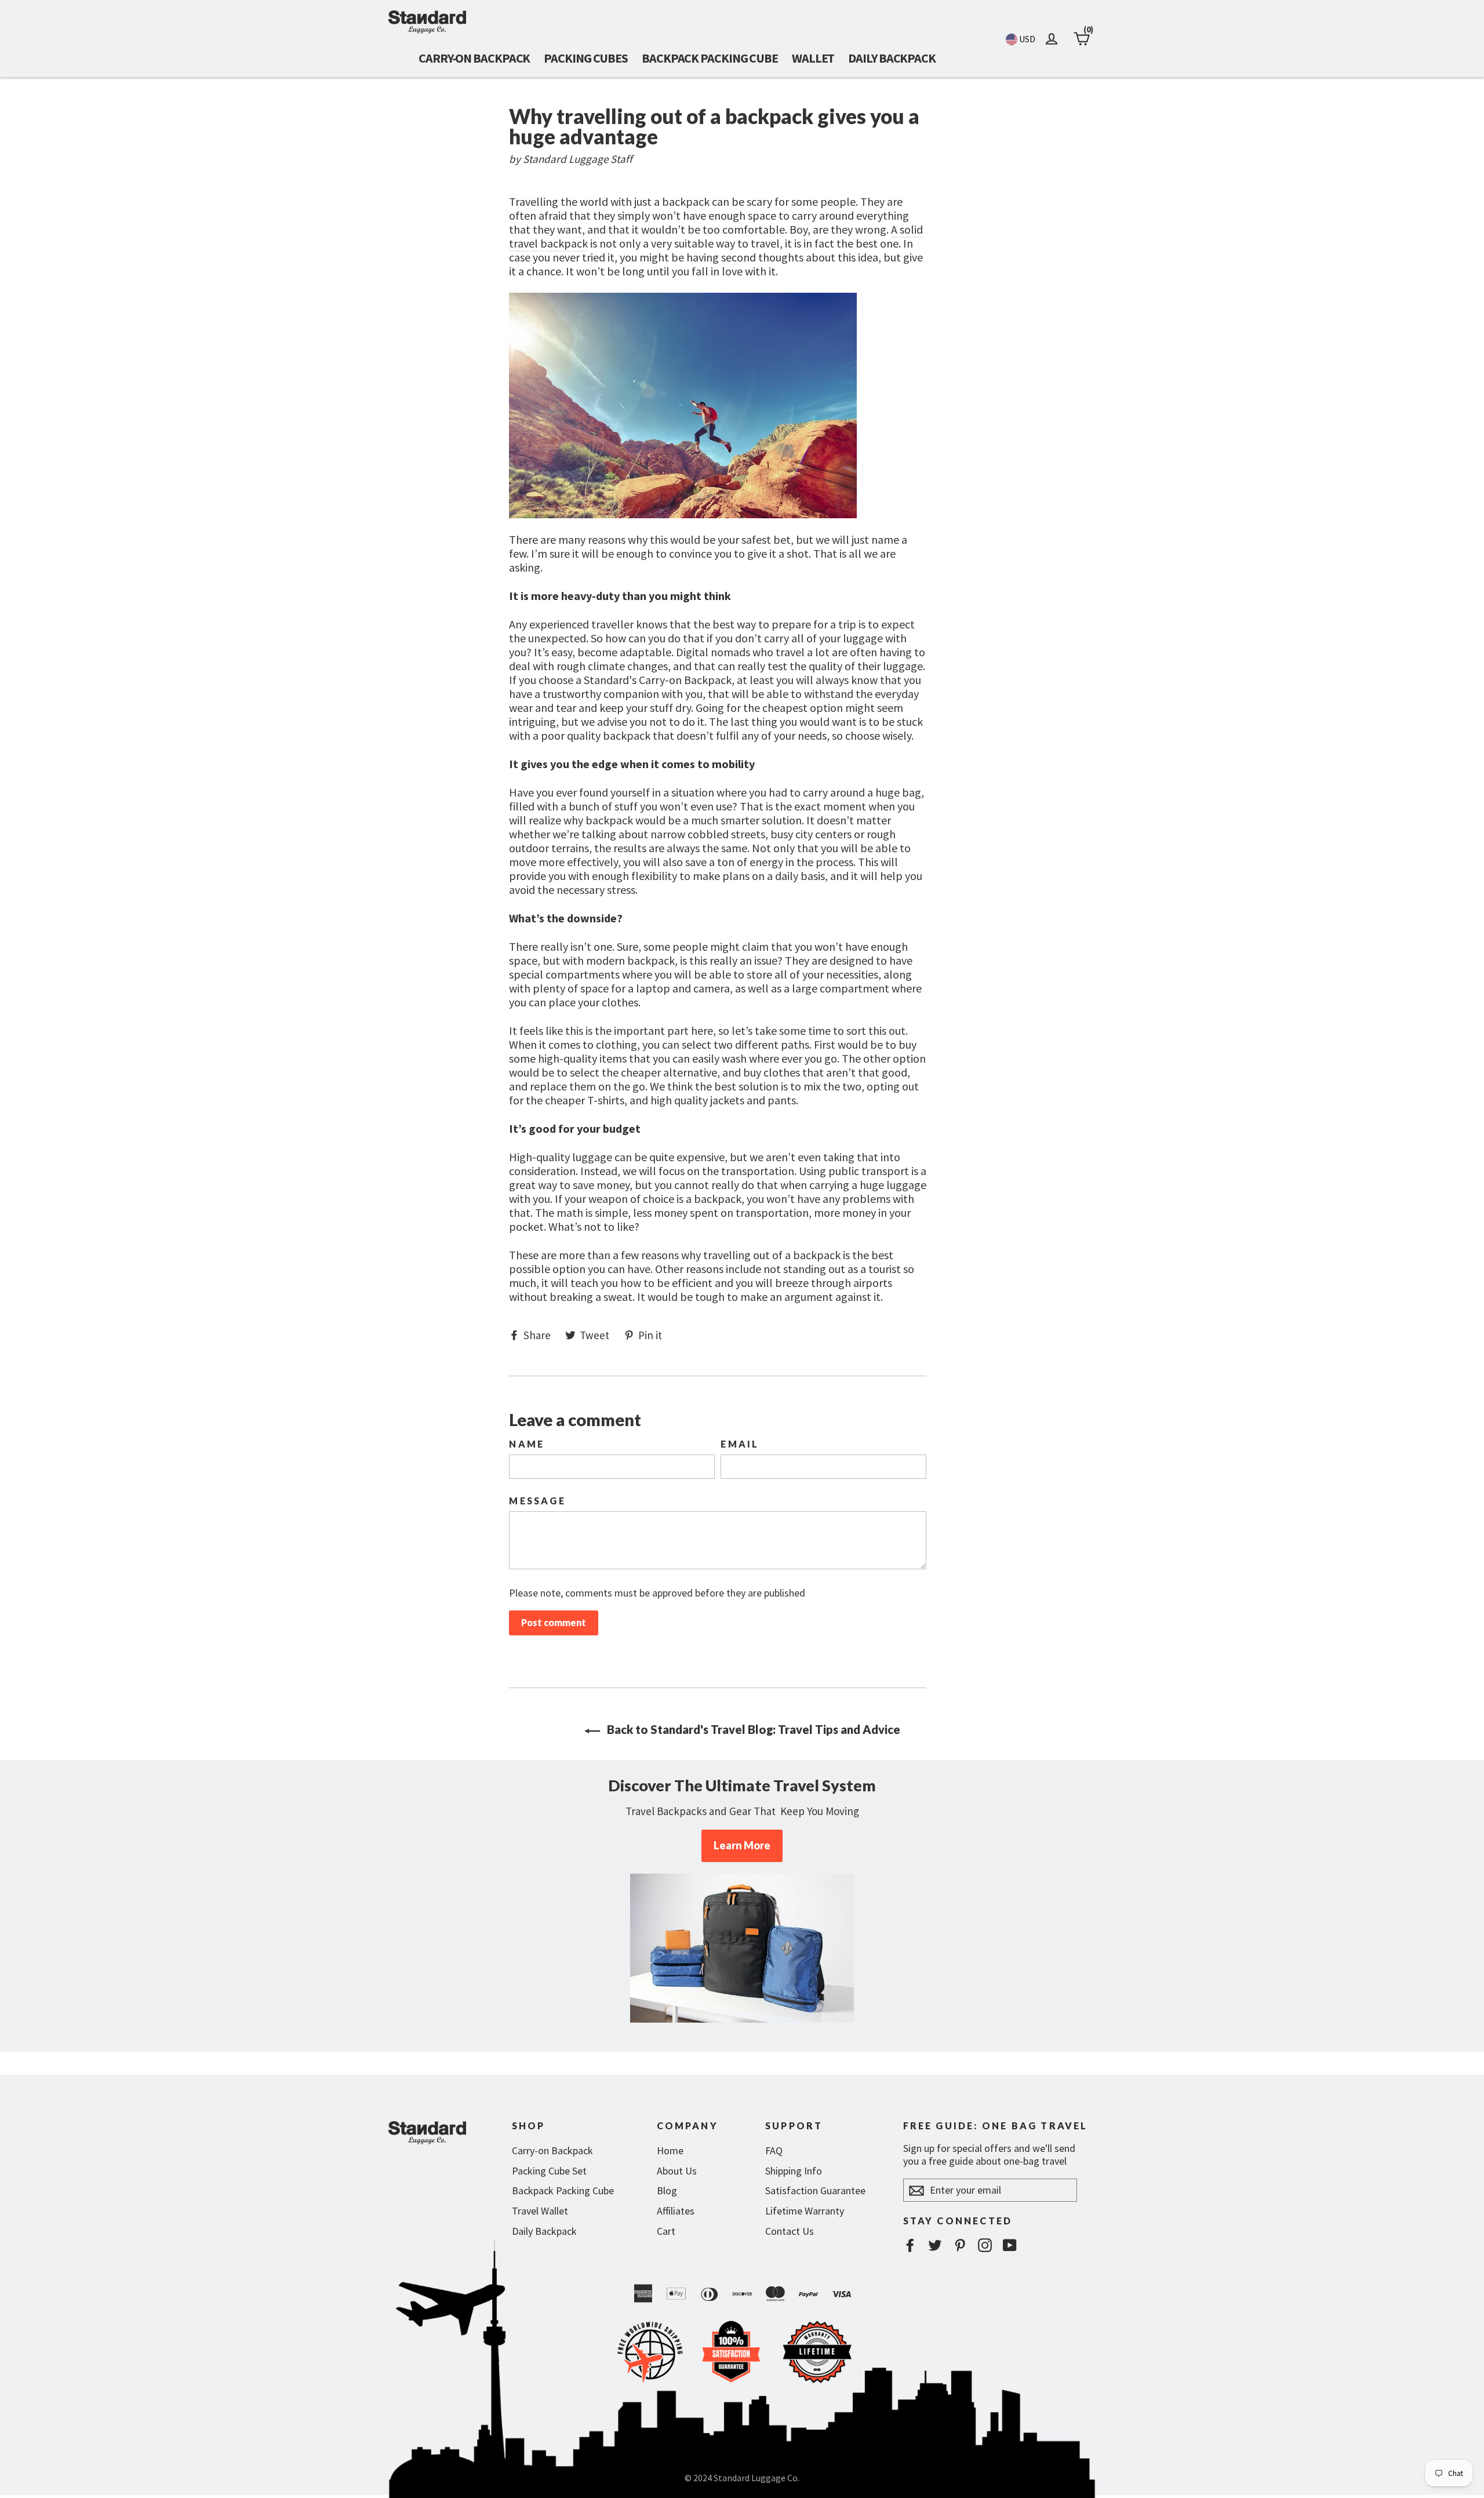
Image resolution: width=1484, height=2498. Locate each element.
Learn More (742, 1845)
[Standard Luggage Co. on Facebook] (910, 2245)
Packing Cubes (586, 58)
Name (527, 1444)
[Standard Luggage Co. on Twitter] (935, 2245)
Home (670, 2150)
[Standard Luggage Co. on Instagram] (985, 2245)
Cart (666, 2231)
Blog (667, 2190)
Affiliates (676, 2211)
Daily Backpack (892, 58)
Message (537, 1501)
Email (740, 1444)
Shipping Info (794, 2171)
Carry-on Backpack (474, 58)
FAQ (774, 2150)
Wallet (813, 58)
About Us (677, 2171)
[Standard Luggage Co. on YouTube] (1010, 2245)
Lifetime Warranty (805, 2211)
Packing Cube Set (549, 2171)
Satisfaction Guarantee (815, 2190)
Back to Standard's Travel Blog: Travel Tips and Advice (752, 1729)
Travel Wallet (540, 2211)
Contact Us (790, 2231)
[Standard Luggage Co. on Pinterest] (960, 2245)
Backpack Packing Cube (710, 58)
